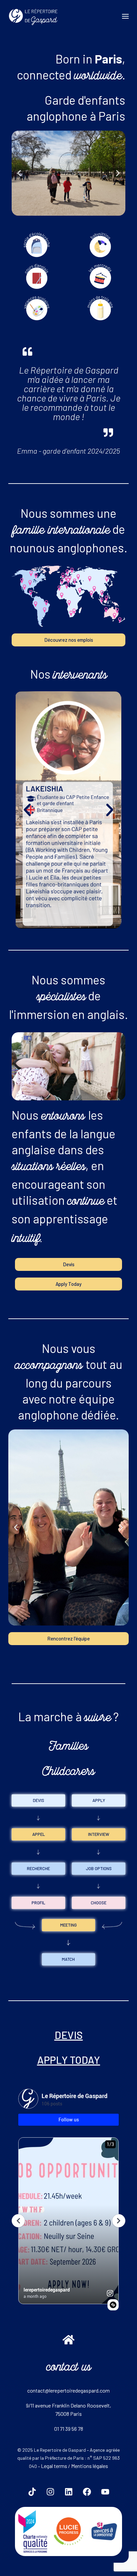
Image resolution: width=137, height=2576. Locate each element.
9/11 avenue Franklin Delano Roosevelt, (68, 2405)
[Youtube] (105, 2492)
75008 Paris (68, 2414)
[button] (19, 173)
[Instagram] (50, 2492)
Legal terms (54, 2466)
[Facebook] (87, 2492)
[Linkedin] (68, 2492)
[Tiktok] (32, 2492)
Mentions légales (90, 2466)
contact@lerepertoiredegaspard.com (68, 2390)
